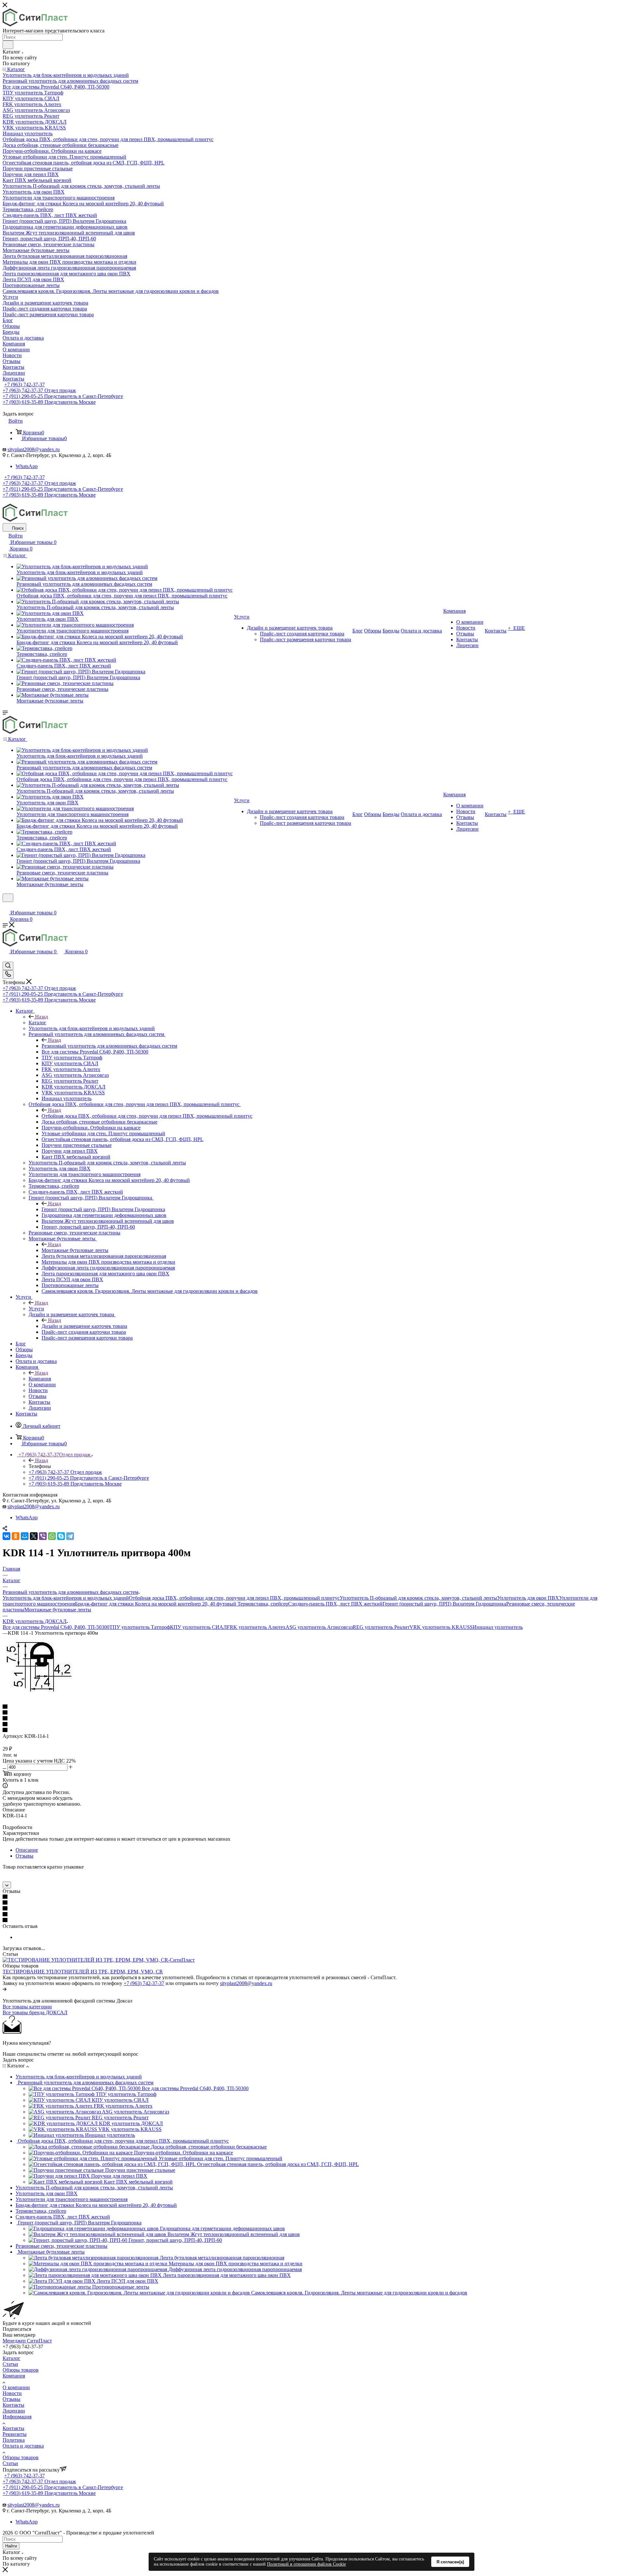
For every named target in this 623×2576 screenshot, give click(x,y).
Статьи (10, 2364)
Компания (40, 1379)
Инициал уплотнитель (498, 1627)
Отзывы (24, 1856)
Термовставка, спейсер (263, 1604)
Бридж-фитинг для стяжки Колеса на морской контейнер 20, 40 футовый (156, 1604)
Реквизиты (15, 2434)
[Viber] (43, 1536)
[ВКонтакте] (6, 1536)
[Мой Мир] (25, 1536)
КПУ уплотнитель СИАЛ (198, 1627)
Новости (12, 2393)
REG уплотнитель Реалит (381, 1627)
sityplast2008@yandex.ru (34, 449)
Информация (17, 2417)
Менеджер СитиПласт (27, 2341)
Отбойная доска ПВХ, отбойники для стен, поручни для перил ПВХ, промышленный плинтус (147, 1116)
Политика (14, 2440)
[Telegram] (70, 1536)
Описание (27, 1850)
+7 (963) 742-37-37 (24, 385)
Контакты (13, 2405)
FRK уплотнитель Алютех (256, 1627)
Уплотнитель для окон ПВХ (528, 1598)
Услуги (36, 1309)
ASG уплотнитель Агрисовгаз (319, 1627)
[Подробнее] (5, 1989)
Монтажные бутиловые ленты (75, 1250)
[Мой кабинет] (6, 906)
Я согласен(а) (450, 2562)
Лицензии (14, 2411)
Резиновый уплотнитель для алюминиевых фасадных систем (109, 1046)
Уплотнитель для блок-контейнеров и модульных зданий (66, 1598)
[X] (34, 1536)
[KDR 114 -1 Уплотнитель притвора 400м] (40, 1695)
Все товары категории (27, 2007)
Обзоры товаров (21, 2370)
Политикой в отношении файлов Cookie (306, 2564)
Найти (11, 2546)
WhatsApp (27, 466)
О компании (16, 2387)
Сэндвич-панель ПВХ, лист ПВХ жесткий (335, 1604)
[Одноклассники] (16, 1536)
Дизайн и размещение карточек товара (84, 1326)
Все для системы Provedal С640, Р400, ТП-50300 (56, 1627)
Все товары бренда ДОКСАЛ (35, 2012)
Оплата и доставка (23, 2446)
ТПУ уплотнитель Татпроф (140, 1627)
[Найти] (8, 45)
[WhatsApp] (52, 1536)
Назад (42, 1017)
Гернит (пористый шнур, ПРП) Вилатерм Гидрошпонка (103, 1209)
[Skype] (61, 1536)
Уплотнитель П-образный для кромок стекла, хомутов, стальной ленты (418, 1598)
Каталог (37, 1023)
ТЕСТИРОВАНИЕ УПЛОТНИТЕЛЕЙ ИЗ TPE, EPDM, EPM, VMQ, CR (83, 1972)
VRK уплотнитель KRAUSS (441, 1627)
